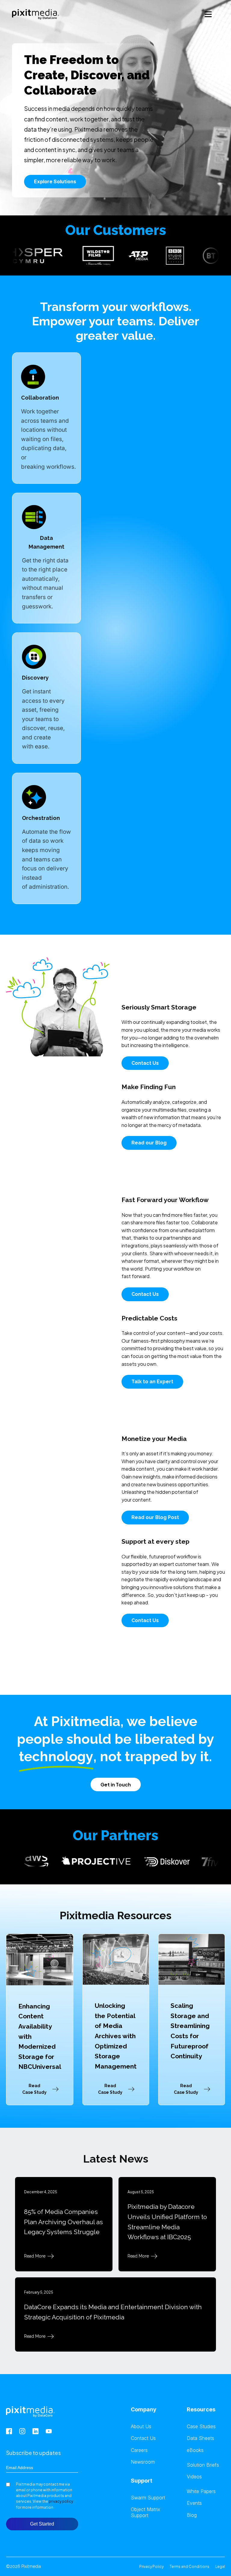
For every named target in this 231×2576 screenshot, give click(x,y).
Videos (194, 2477)
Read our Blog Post (155, 1517)
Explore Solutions (55, 181)
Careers (139, 2450)
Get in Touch (116, 1784)
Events (194, 2503)
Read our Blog (149, 1143)
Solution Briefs (203, 2465)
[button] (40, 2089)
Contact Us (145, 1063)
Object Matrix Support (146, 2512)
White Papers (201, 2491)
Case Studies (201, 2427)
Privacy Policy (151, 2567)
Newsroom (143, 2462)
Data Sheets (200, 2438)
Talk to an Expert (152, 1382)
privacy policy (61, 2501)
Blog (192, 2515)
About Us (141, 2427)
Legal (220, 2567)
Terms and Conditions (189, 2567)
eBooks (195, 2450)
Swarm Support (148, 2498)
